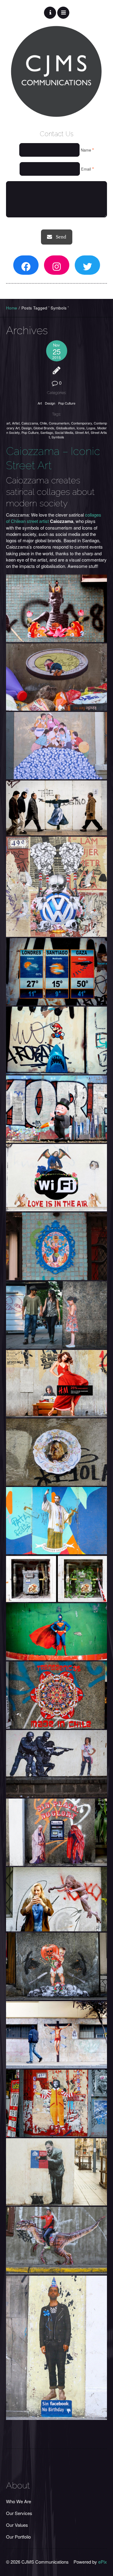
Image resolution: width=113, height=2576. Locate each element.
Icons (81, 428)
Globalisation (65, 428)
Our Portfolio (18, 2537)
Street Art (82, 432)
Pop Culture (67, 403)
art (8, 423)
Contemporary (82, 423)
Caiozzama (30, 423)
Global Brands (44, 428)
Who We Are (19, 2501)
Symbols (58, 437)
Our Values (17, 2525)
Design (50, 403)
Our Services (19, 2513)
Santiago (47, 432)
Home (12, 308)
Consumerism (59, 423)
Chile (43, 423)
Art (40, 403)
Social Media (64, 432)
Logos (91, 428)
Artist (16, 423)
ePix (103, 2562)
